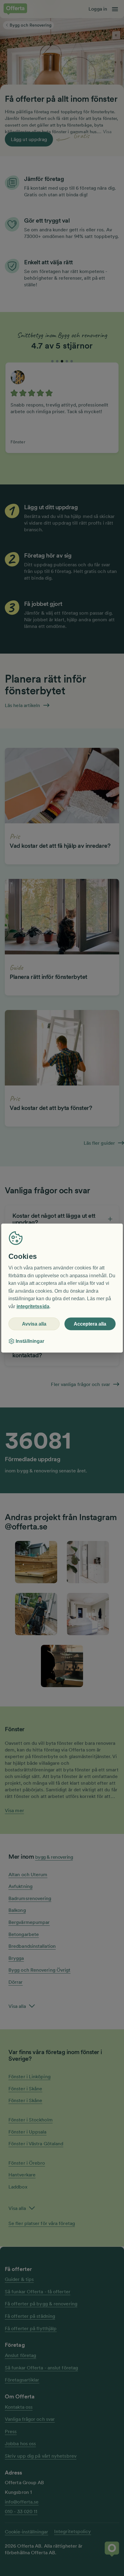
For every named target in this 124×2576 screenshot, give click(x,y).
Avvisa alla (34, 1324)
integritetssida (33, 1306)
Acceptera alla (90, 1324)
